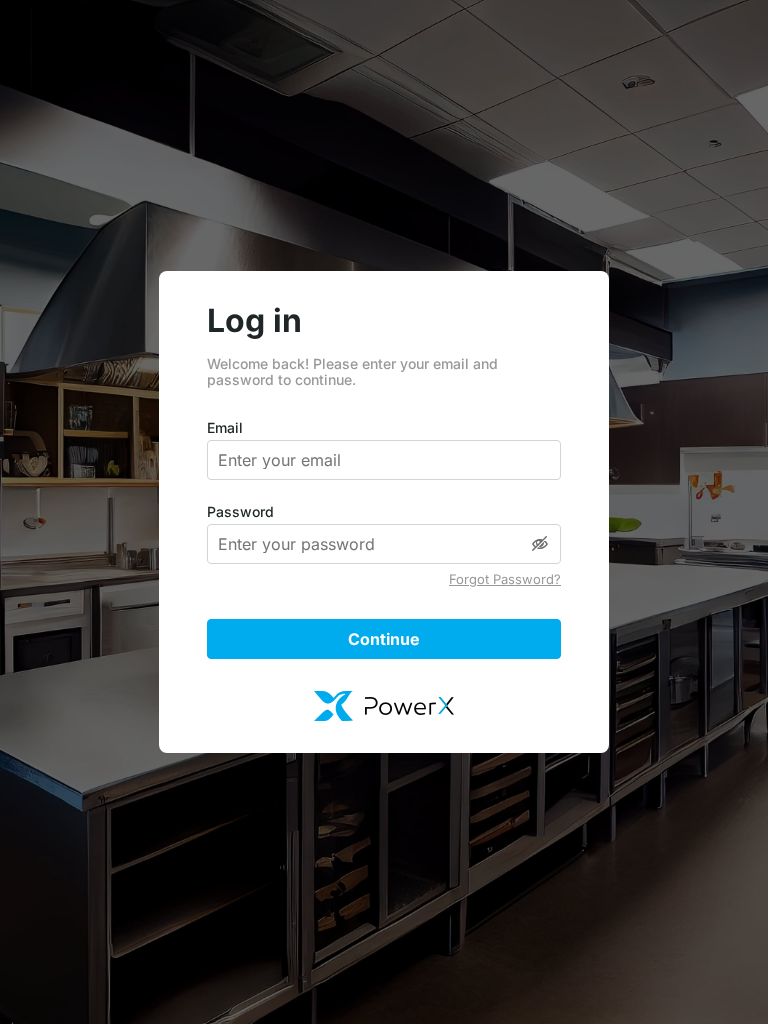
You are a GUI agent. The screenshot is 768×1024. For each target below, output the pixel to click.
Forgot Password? (505, 579)
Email (225, 428)
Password (240, 512)
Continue (384, 639)
